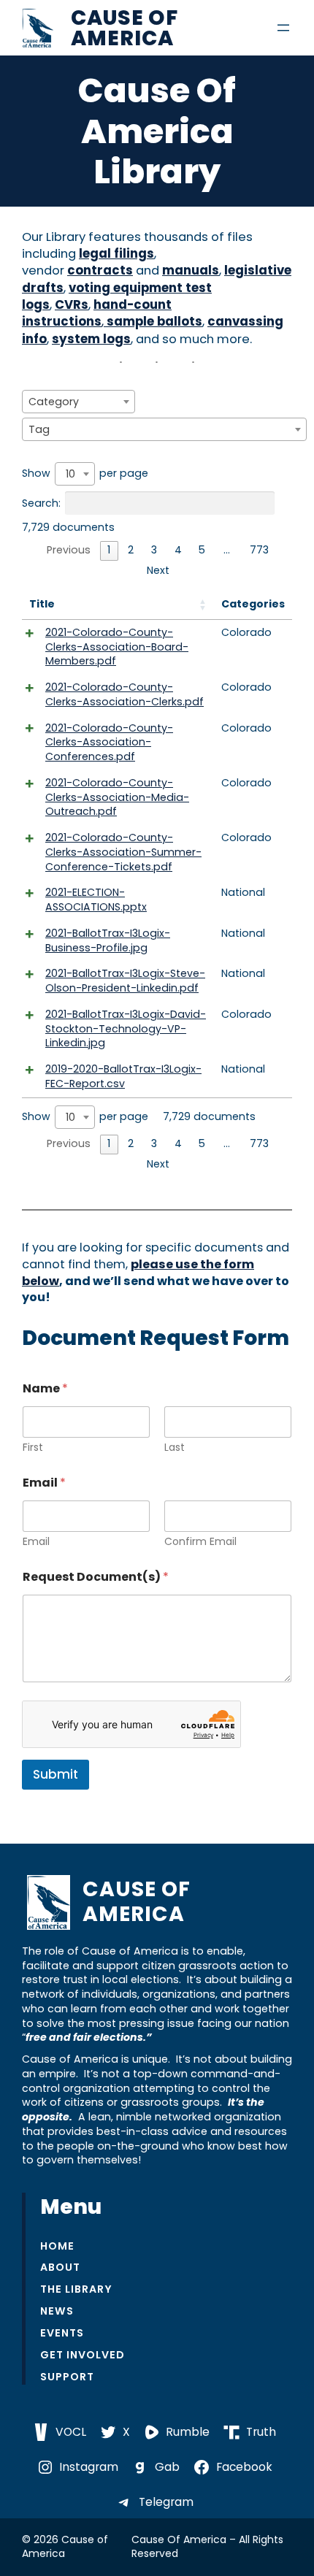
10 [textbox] (70, 474)
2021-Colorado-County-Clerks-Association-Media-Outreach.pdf (117, 797)
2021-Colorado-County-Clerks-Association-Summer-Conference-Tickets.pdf (123, 852)
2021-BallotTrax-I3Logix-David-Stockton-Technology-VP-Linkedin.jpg (126, 1029)
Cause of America (125, 28)
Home (57, 2246)
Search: (41, 502)
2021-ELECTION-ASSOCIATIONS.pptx (96, 900)
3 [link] (154, 550)
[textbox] (58, 402)
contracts (100, 271)
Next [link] (158, 570)
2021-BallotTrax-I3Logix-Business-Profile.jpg (108, 940)
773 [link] (259, 550)
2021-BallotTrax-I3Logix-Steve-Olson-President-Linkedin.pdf (125, 981)
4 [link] (178, 550)
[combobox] (78, 402)
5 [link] (202, 550)
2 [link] (131, 550)
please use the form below (138, 1273)
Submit (55, 1774)
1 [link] (109, 550)
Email (36, 1542)
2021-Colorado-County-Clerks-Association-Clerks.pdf (125, 694)
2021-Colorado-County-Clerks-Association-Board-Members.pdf (117, 647)
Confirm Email (200, 1542)
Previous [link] (69, 550)
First (33, 1448)
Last (175, 1448)
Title (42, 604)
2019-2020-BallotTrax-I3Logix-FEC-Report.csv (123, 1076)
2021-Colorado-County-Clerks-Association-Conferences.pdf (109, 743)
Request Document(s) (96, 1577)
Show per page (85, 474)
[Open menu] (283, 28)
